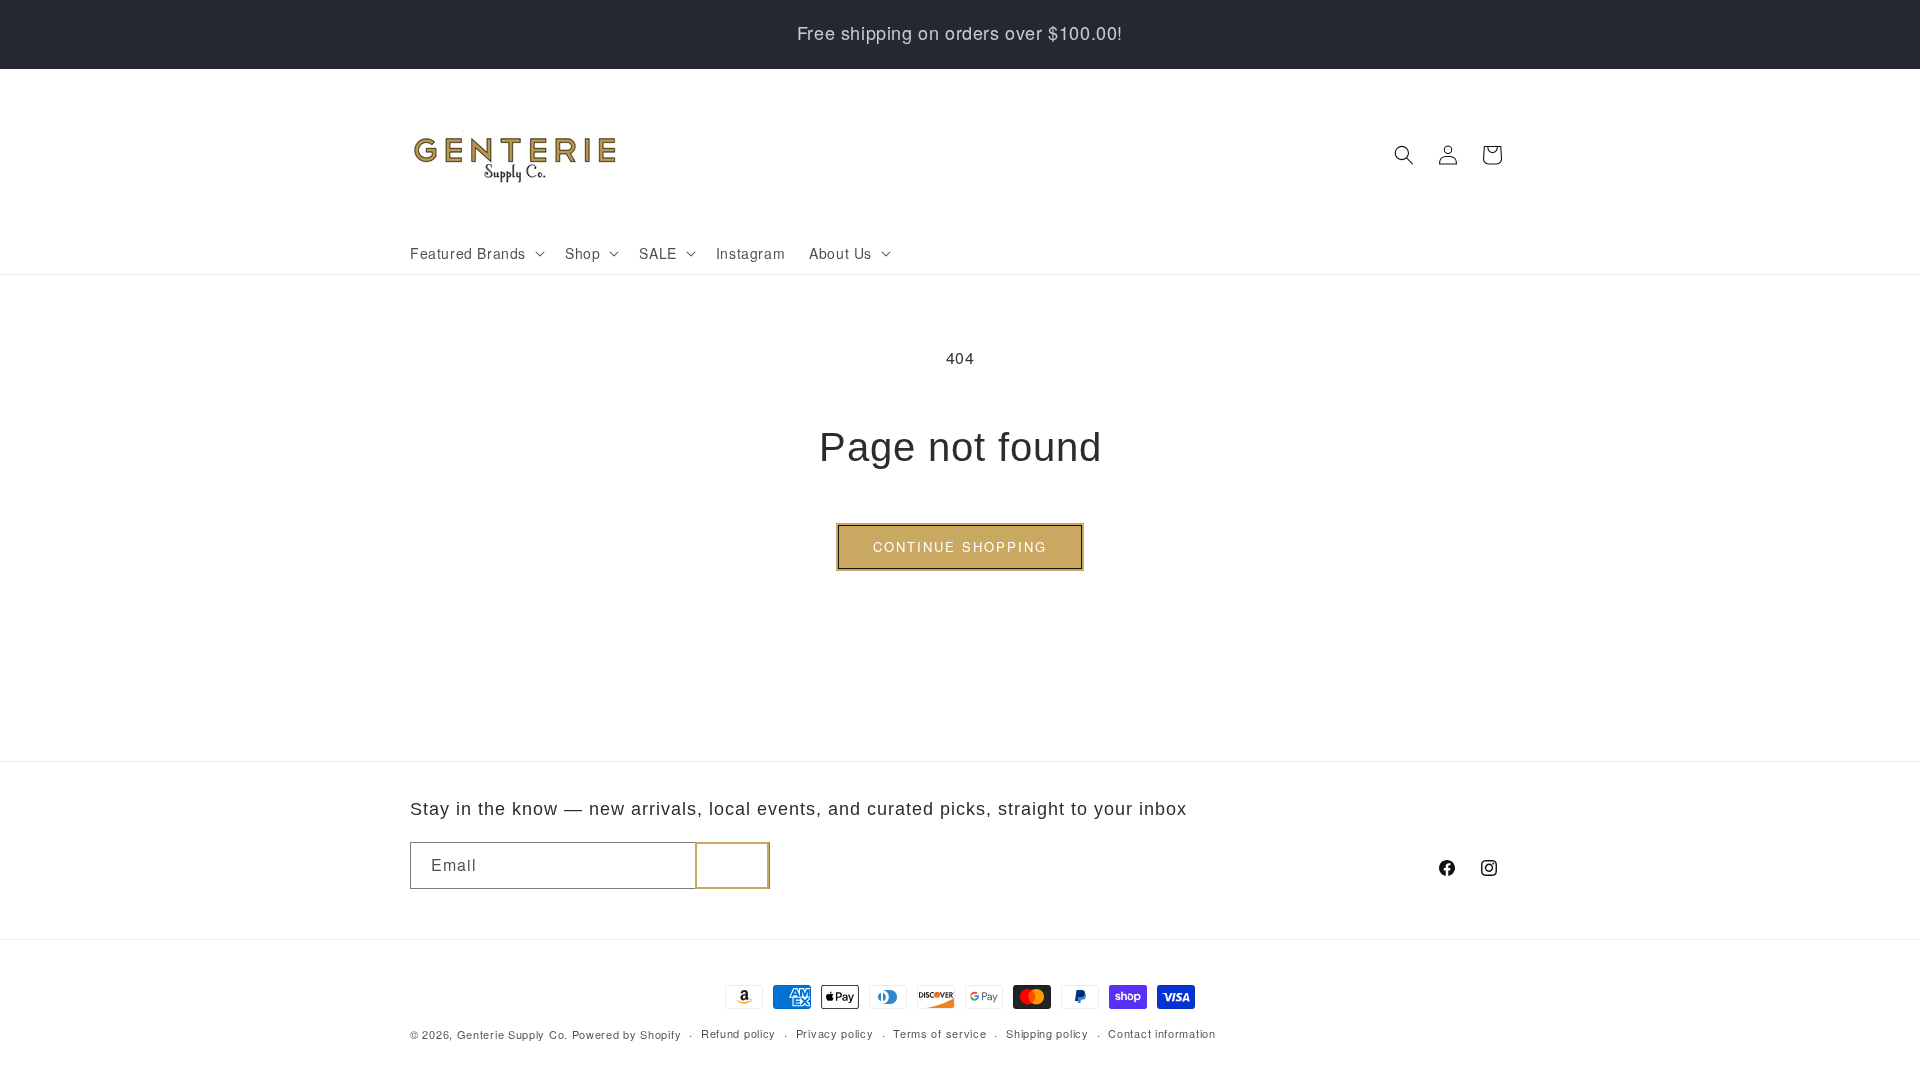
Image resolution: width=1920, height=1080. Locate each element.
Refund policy (738, 1033)
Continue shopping (960, 546)
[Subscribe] (732, 865)
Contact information (1161, 1033)
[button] (475, 253)
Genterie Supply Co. (512, 1034)
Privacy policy (835, 1033)
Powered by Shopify (627, 1034)
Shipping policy (1047, 1033)
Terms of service (939, 1033)
